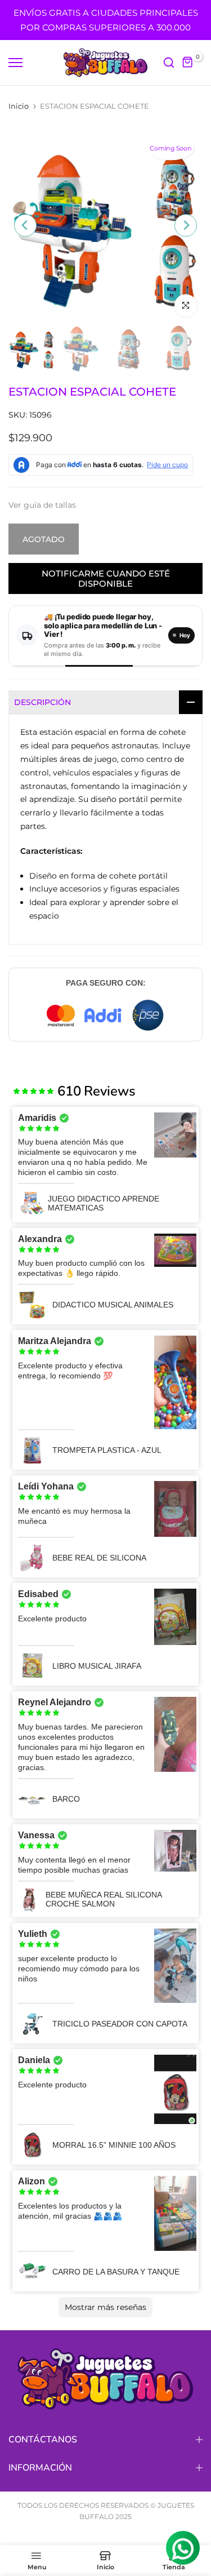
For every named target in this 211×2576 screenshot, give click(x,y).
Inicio (19, 106)
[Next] (186, 225)
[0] (188, 63)
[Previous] (25, 225)
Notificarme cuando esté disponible (106, 578)
